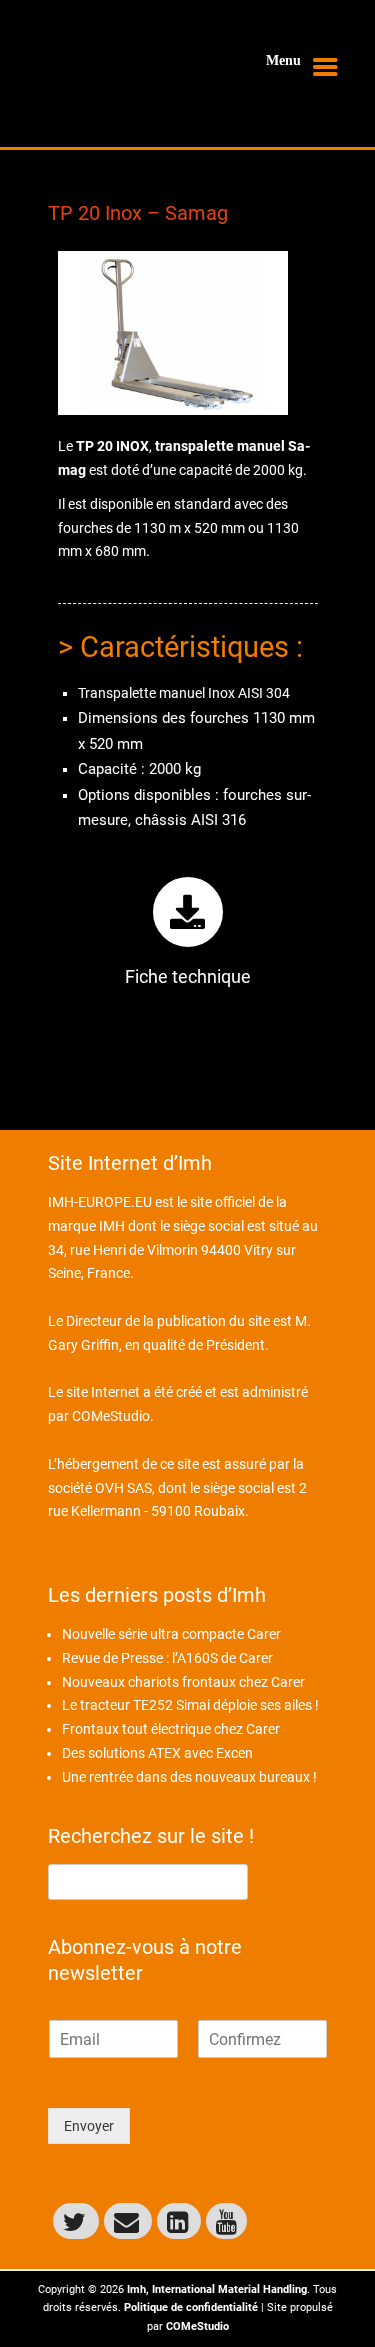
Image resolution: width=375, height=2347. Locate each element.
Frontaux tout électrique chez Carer (171, 1729)
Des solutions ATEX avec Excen (157, 1753)
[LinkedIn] (179, 2221)
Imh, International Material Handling (217, 2289)
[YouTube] (226, 2221)
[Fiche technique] (188, 912)
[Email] (128, 2221)
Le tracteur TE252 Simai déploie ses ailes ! (190, 1705)
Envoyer (89, 2126)
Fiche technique (188, 976)
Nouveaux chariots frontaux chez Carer (183, 1682)
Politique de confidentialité (191, 2307)
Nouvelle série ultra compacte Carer (171, 1634)
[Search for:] (148, 1881)
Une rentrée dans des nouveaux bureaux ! (189, 1777)
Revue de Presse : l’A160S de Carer (167, 1658)
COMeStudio (111, 1416)
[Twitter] (76, 2221)
